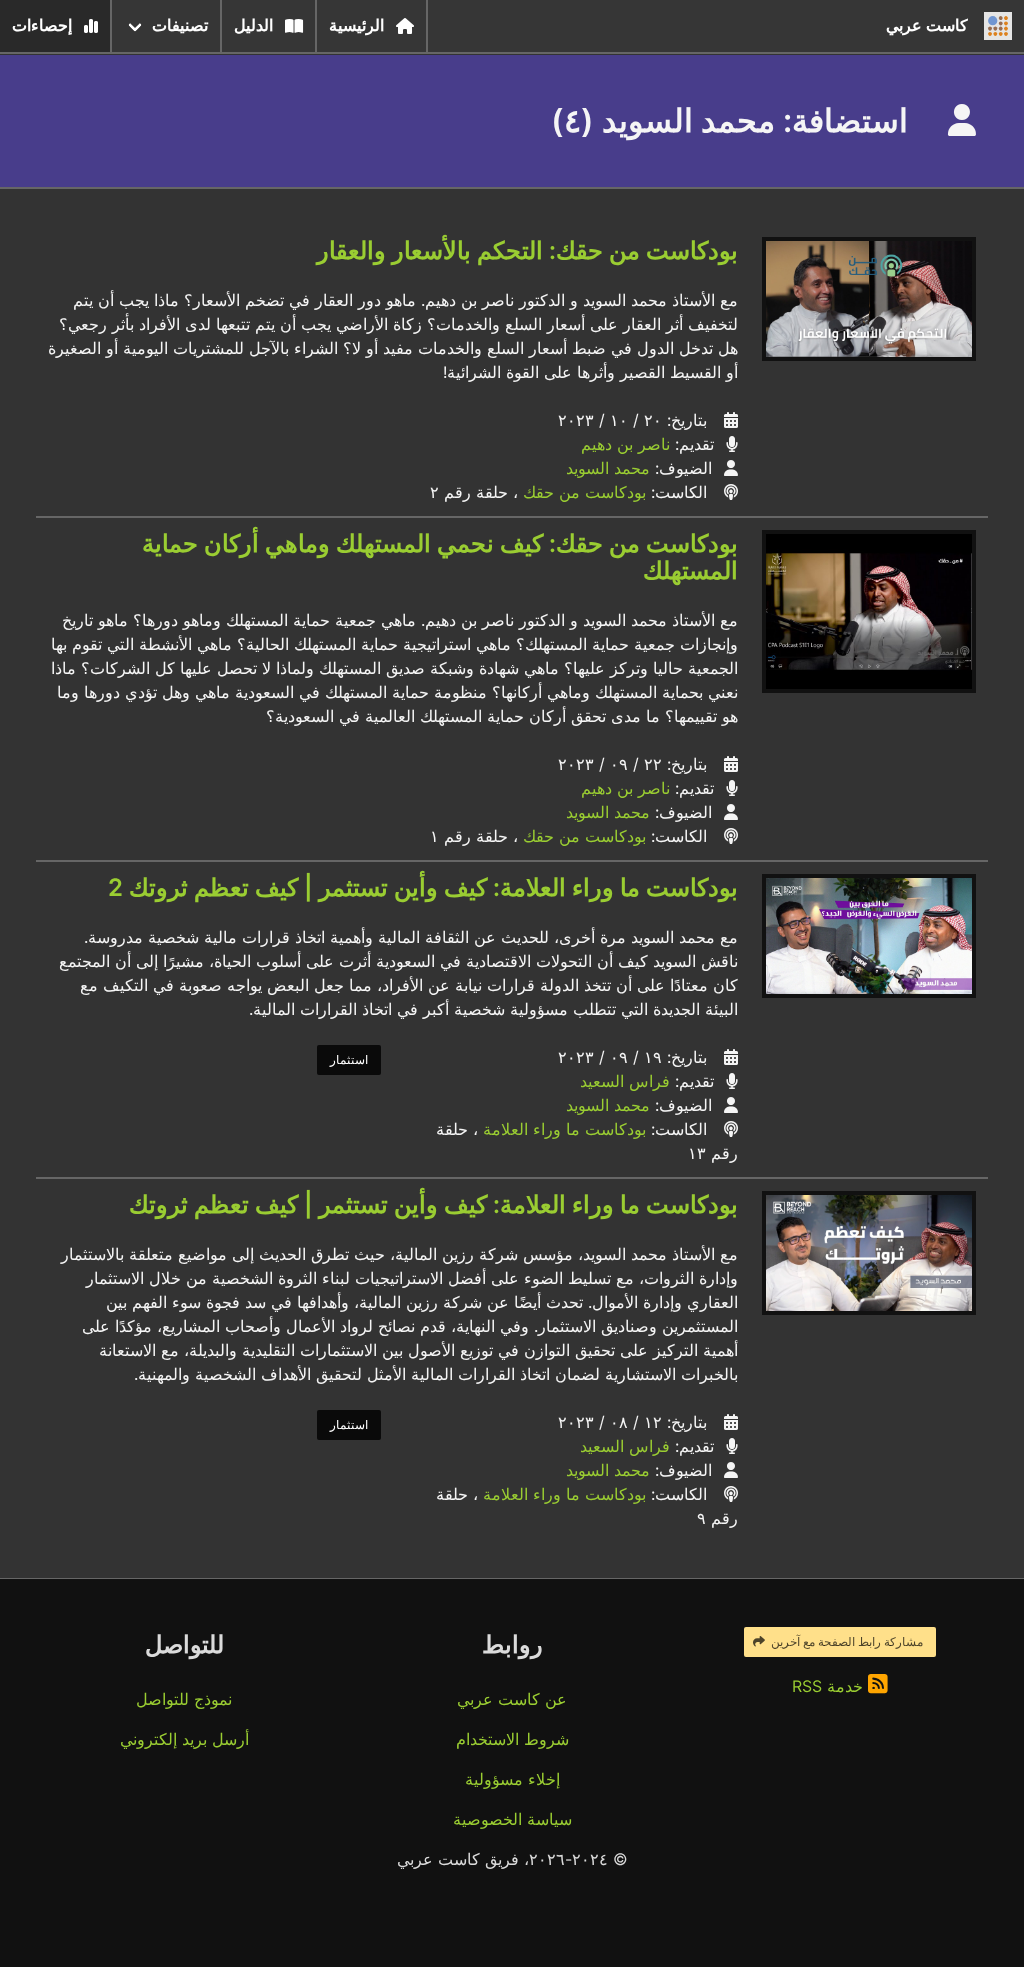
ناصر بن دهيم (625, 444)
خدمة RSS (830, 1686)
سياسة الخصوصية (512, 1819)
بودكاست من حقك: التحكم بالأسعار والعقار (527, 250)
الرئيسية (356, 25)
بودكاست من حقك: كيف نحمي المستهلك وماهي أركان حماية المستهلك (440, 557)
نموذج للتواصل (184, 1699)
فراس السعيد (625, 1081)
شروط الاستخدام (512, 1739)
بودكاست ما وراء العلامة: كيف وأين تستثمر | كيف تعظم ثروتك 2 (423, 887)
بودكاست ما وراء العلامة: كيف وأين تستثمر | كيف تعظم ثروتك (433, 1204)
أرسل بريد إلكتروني (184, 1739)
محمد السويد (608, 468)
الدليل (253, 25)
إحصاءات (42, 25)
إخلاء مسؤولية (512, 1779)
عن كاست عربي (512, 1699)
